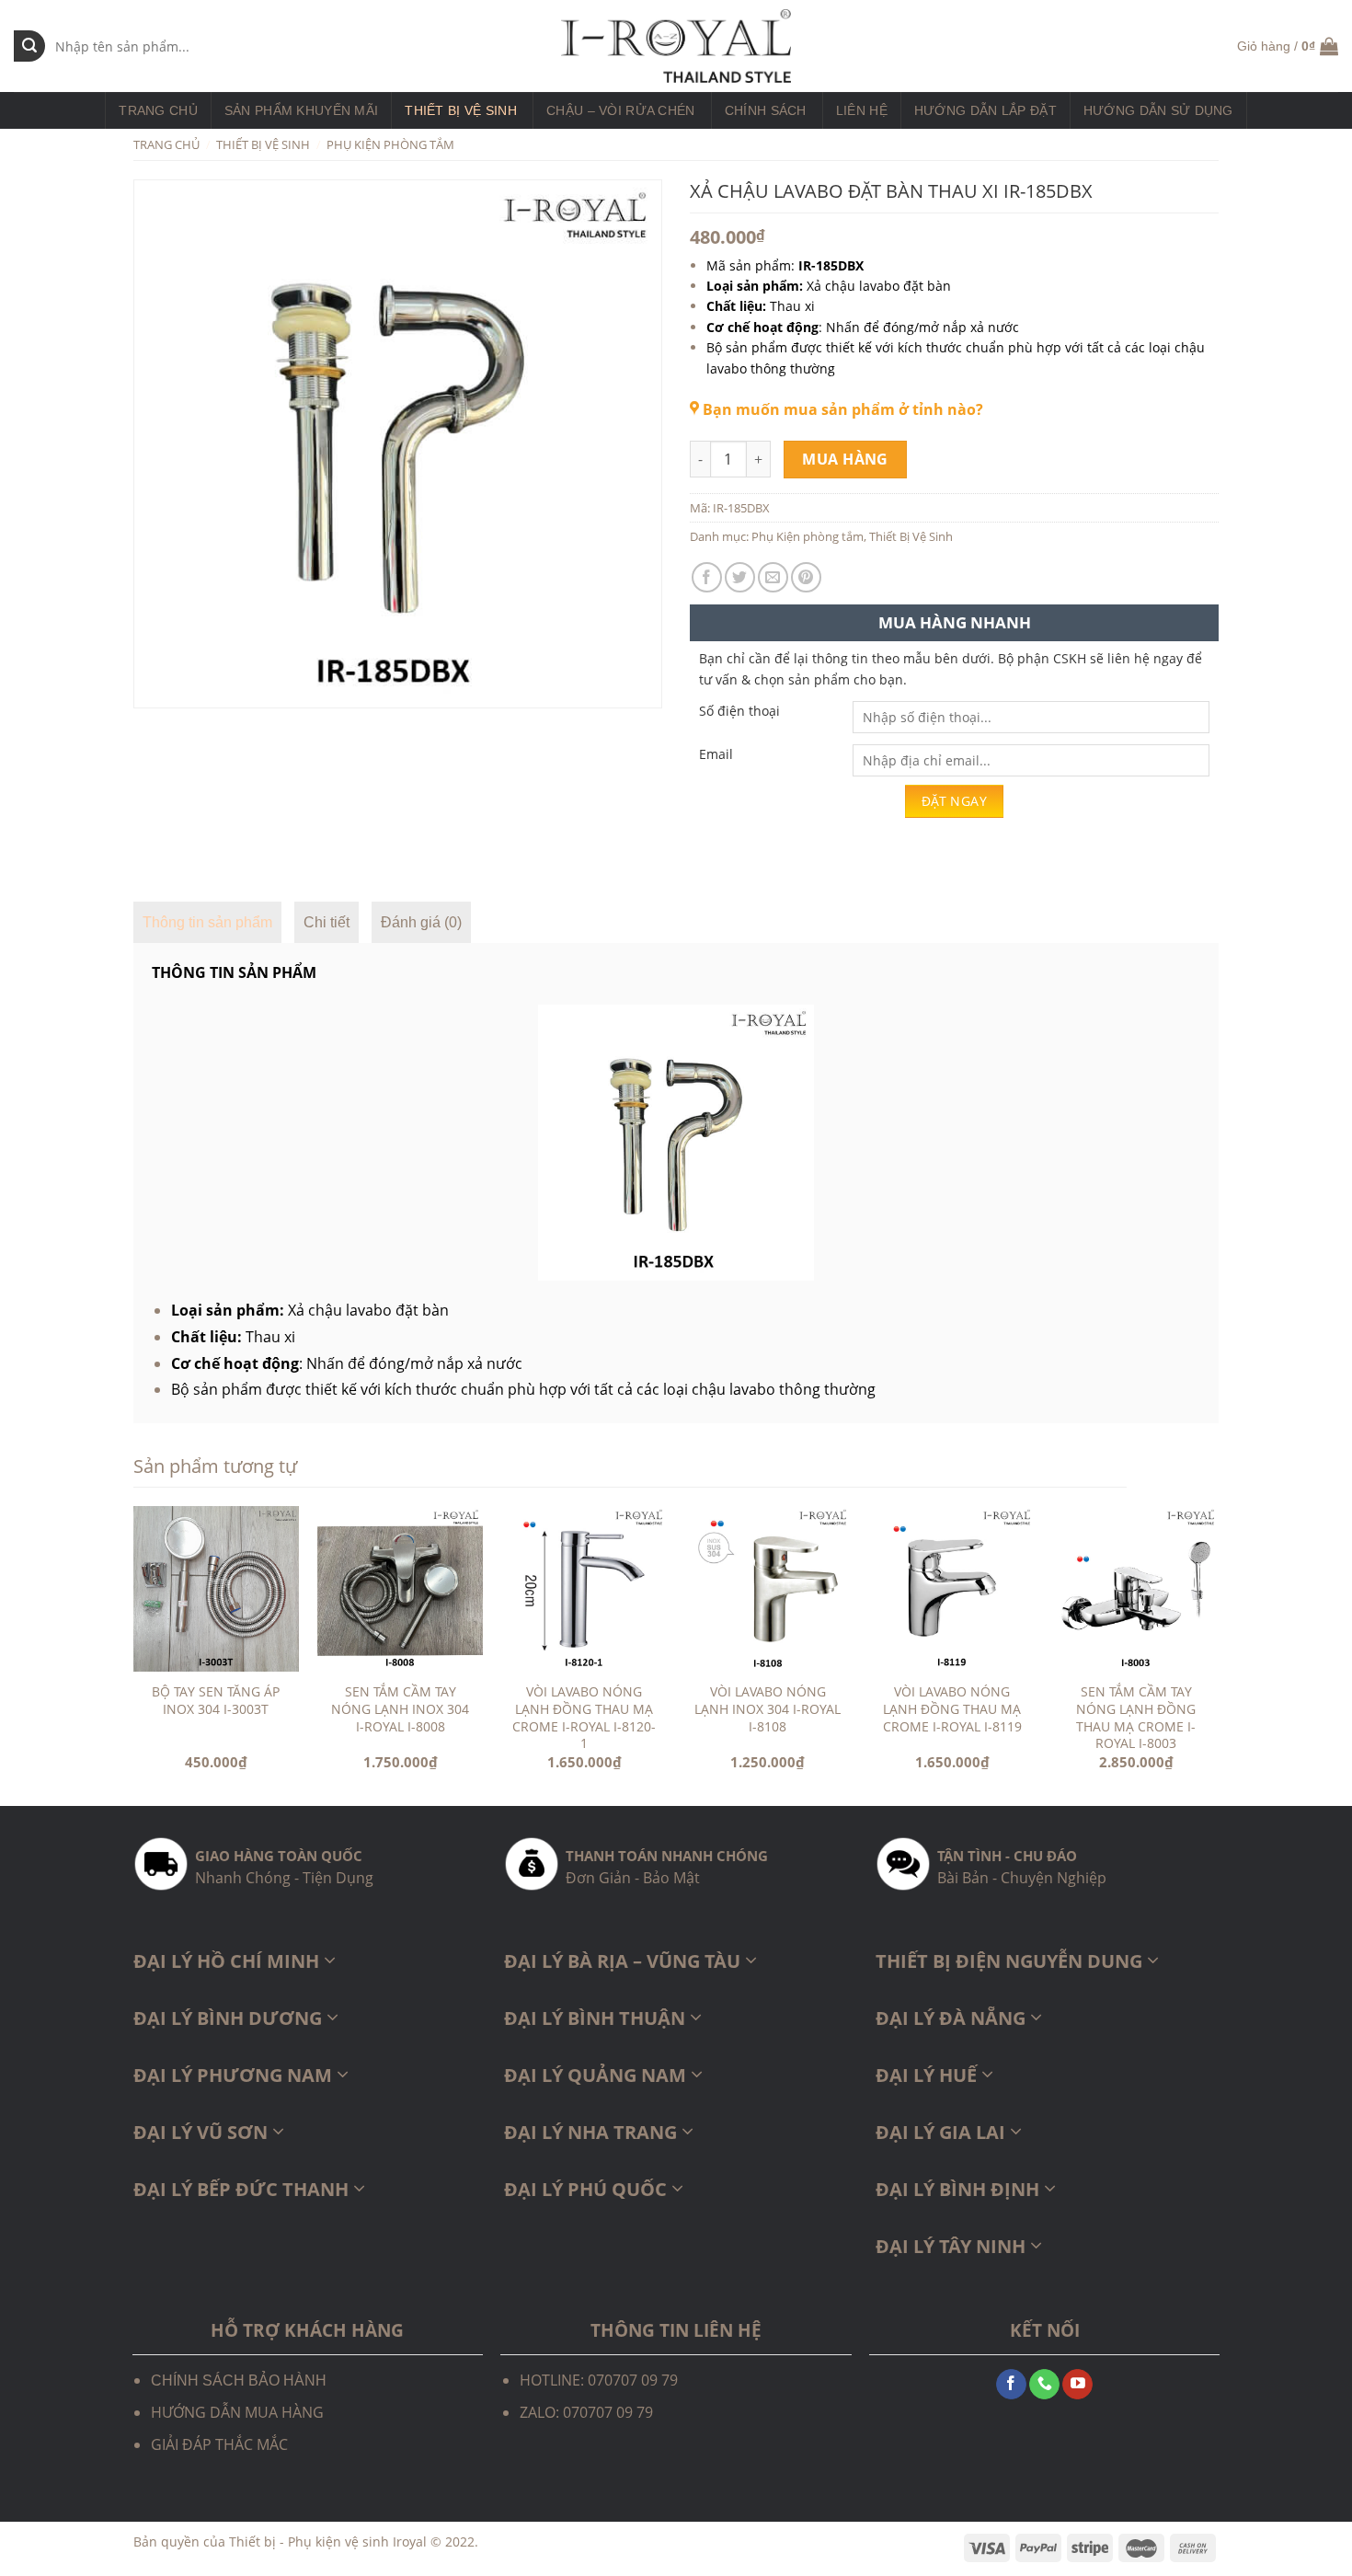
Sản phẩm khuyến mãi (301, 110)
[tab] (207, 923)
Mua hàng (845, 459)
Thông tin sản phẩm (207, 922)
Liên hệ (862, 110)
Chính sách (766, 110)
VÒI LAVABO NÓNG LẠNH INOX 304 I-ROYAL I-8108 (768, 1709)
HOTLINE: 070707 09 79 (599, 2380)
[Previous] (134, 1654)
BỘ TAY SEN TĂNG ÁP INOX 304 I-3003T (216, 1701)
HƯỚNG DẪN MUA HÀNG (237, 2412)
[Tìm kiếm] (29, 46)
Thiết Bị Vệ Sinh (461, 110)
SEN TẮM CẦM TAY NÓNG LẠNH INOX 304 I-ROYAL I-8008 (400, 1709)
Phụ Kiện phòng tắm (390, 144)
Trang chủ (158, 110)
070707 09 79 (608, 2412)
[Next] (1218, 1654)
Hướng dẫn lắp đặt (985, 110)
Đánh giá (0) (421, 922)
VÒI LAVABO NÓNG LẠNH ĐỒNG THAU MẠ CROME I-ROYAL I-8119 (952, 1709)
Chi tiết (327, 922)
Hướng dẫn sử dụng (1158, 110)
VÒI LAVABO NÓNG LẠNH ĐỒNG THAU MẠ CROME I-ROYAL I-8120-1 (584, 1718)
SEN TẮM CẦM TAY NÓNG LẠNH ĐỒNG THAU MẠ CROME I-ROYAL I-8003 (1136, 1718)
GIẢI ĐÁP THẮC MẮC (219, 2444)
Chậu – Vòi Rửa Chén (620, 110)
